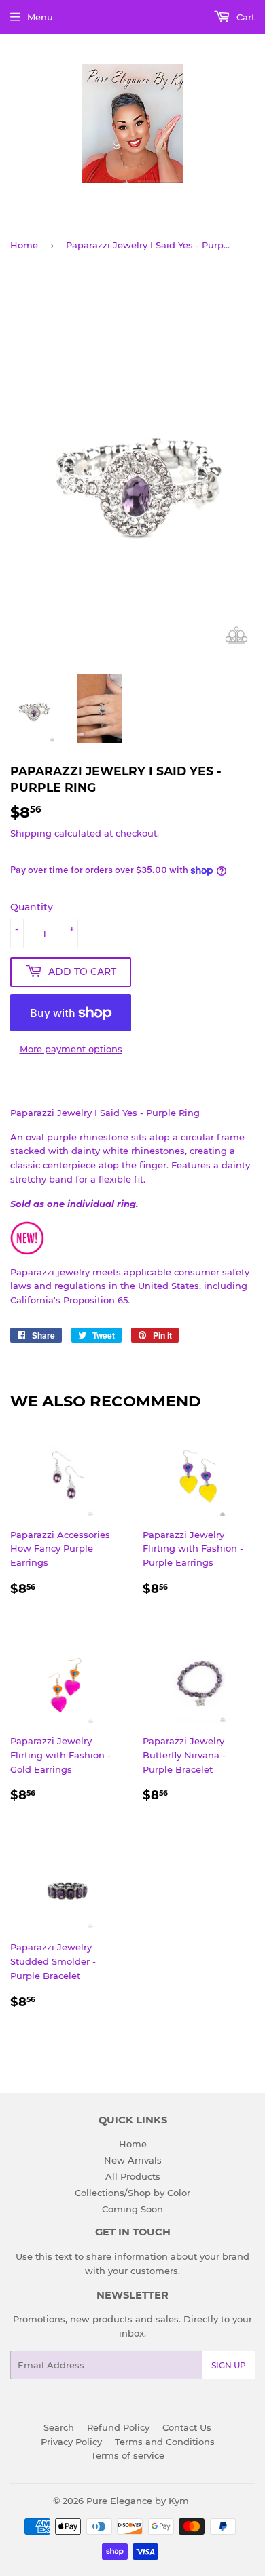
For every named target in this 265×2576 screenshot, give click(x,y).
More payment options (71, 1049)
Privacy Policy (71, 2442)
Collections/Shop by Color (132, 2193)
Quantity (32, 907)
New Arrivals (133, 2160)
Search (59, 2427)
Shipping (31, 833)
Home (24, 245)
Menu (40, 17)
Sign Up (229, 2365)
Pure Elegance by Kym (138, 2501)
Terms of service (128, 2455)
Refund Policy (118, 2427)
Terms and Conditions (165, 2442)
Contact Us (187, 2427)
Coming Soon (132, 2209)
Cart (244, 17)
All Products (133, 2176)
